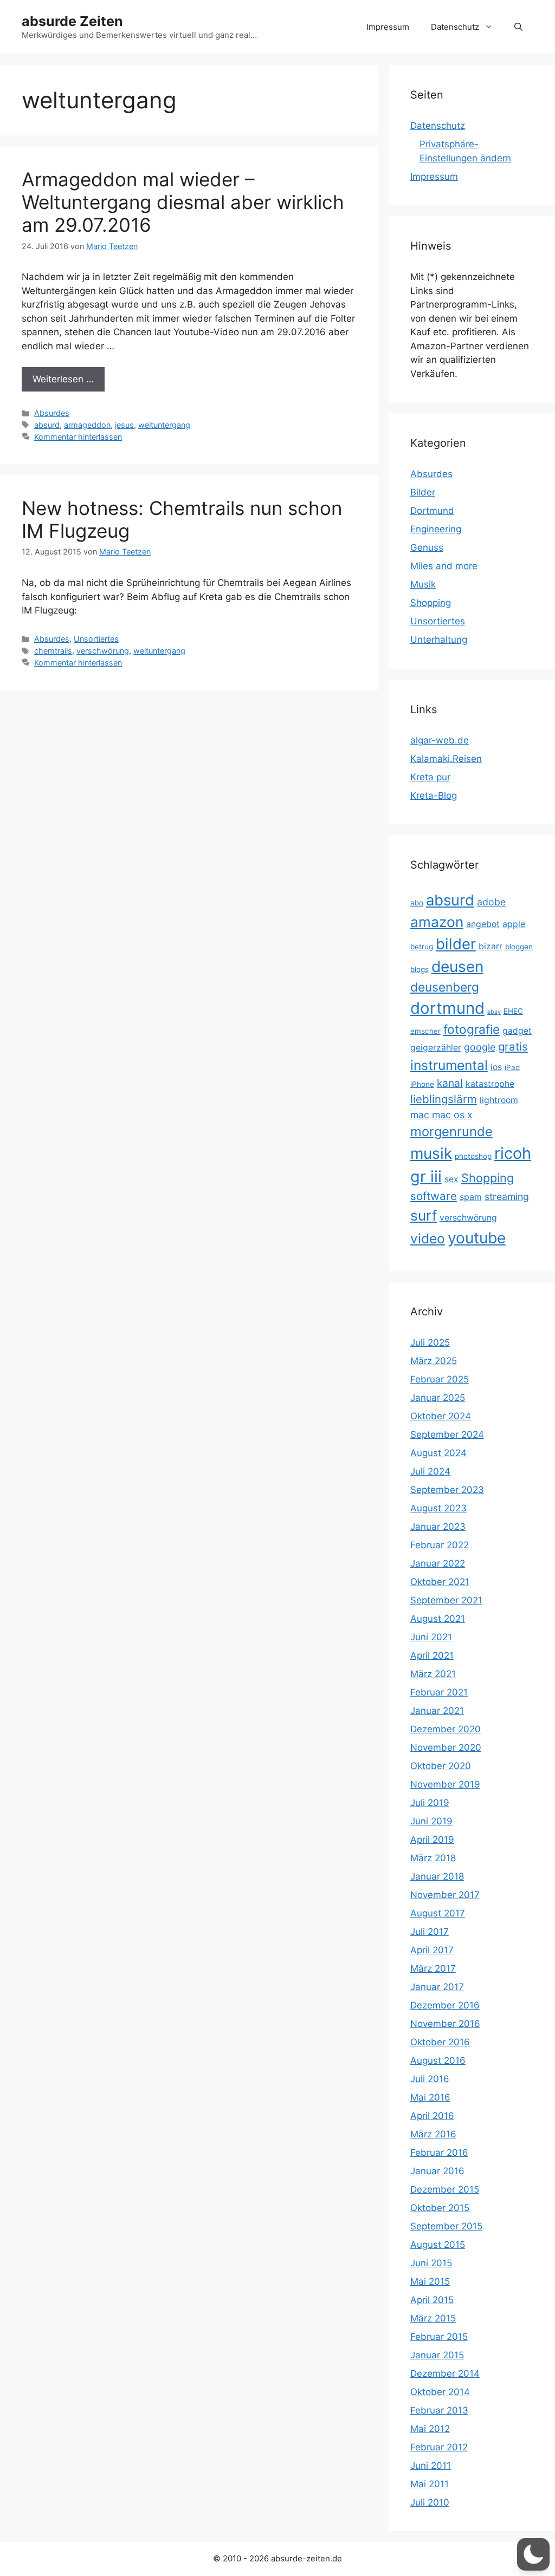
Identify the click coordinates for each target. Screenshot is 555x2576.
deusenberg (445, 987)
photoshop (473, 1156)
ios (496, 1067)
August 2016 (438, 2060)
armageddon (87, 425)
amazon (437, 922)
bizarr (491, 946)
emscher (425, 1031)
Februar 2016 (439, 2153)
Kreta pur (430, 777)
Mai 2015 (430, 2281)
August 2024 (438, 1453)
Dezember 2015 (445, 2189)
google (480, 1047)
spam (471, 1197)
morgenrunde (451, 1132)
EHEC (513, 1011)
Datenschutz (455, 27)
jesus (124, 425)
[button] (518, 27)
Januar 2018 (437, 1876)
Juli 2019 (430, 1803)
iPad (512, 1067)
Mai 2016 (430, 2097)
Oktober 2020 (441, 1766)
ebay (494, 1012)
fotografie (472, 1029)
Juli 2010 (430, 2502)
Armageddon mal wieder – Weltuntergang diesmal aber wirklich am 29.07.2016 (183, 202)
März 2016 (433, 2134)
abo (417, 903)
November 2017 (445, 1895)
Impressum (388, 27)
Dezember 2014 (445, 2373)
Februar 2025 (440, 1379)
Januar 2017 (437, 1987)
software (434, 1196)
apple (514, 924)
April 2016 (432, 2116)
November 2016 (445, 2024)
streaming (507, 1196)
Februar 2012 (439, 2447)
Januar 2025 (438, 1398)
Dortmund (432, 511)
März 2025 (434, 1361)
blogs (420, 969)
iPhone (422, 1084)
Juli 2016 (430, 2079)
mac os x (452, 1115)
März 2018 (433, 1858)
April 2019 (432, 1840)
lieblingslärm (444, 1099)
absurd (47, 425)
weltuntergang (164, 425)
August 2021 (438, 1619)
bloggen (519, 947)
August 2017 (438, 1913)
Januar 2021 (437, 1711)
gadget (517, 1031)
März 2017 (433, 1968)
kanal (450, 1083)
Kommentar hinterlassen (78, 437)
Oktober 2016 (440, 2042)
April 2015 (432, 2300)
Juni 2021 (431, 1637)
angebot (483, 924)
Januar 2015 (437, 2355)
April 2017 (432, 1950)
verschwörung (103, 651)
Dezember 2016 (445, 2005)
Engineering (436, 529)
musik (431, 1153)
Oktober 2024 (441, 1416)
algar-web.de (440, 740)
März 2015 (433, 2318)
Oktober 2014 (440, 2392)
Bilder (423, 492)
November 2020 (446, 1747)
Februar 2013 (439, 2410)
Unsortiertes (96, 639)
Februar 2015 (439, 2337)
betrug (422, 947)
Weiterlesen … (63, 379)
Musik (423, 584)
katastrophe (490, 1084)
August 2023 (438, 1508)
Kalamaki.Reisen (446, 759)
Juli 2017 (430, 1932)
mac (420, 1115)
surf (424, 1215)
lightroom (499, 1100)
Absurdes (52, 413)
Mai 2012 (430, 2429)
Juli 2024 (430, 1471)
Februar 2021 (439, 1692)
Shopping (431, 603)
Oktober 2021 (440, 1582)
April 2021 (432, 1655)
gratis (513, 1046)
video (428, 1238)
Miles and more (444, 566)
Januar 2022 (438, 1563)
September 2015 (446, 2226)
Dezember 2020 (446, 1729)
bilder (456, 944)
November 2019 (445, 1784)
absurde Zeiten (72, 21)
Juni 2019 (431, 1821)
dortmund (447, 1008)
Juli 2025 (430, 1342)
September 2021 (446, 1600)
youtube (477, 1238)
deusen (457, 967)
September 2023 (447, 1490)
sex (451, 1179)
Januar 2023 (438, 1527)
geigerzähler (436, 1048)
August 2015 (438, 2245)
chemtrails (53, 651)
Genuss (427, 547)
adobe (491, 902)
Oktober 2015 (440, 2208)
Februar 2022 (440, 1545)
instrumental (449, 1065)
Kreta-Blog (434, 795)
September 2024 (447, 1434)
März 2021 (433, 1674)
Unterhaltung (439, 640)
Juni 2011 (431, 2466)
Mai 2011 (430, 2484)
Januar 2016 (437, 2171)
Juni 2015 (431, 2263)
